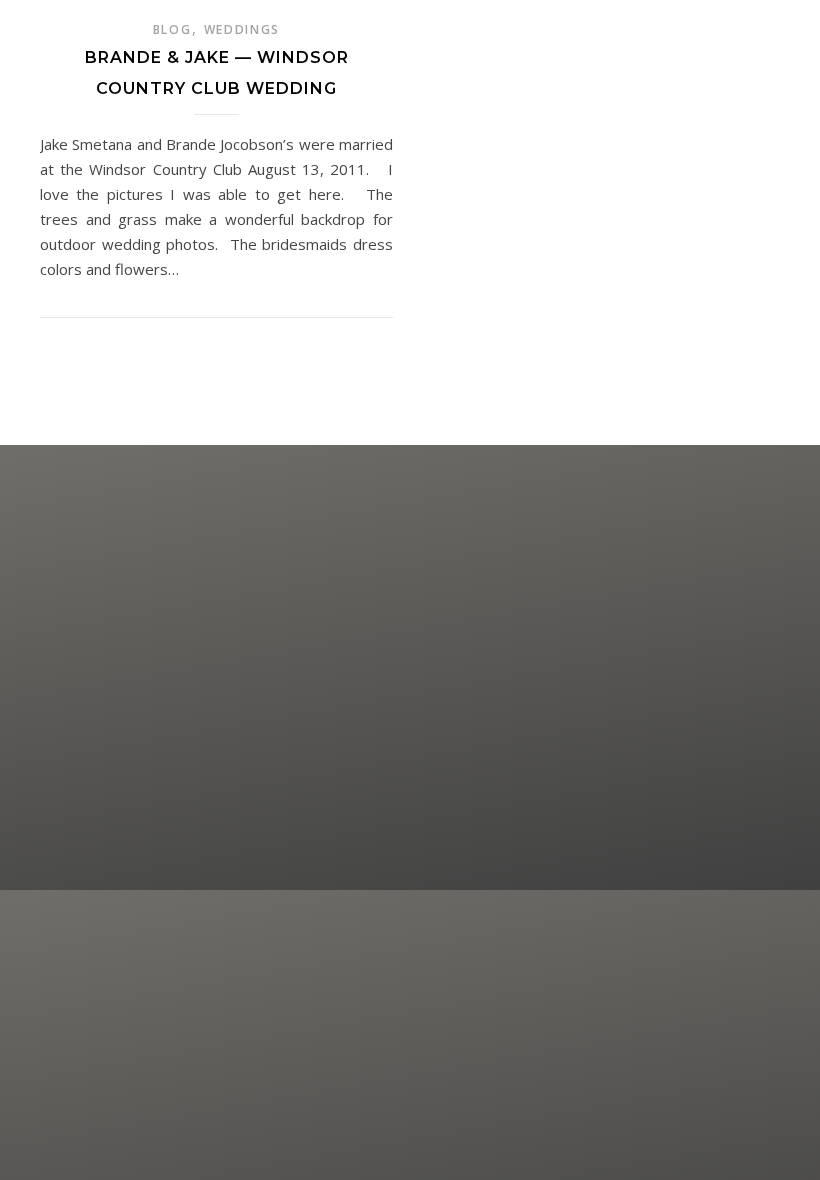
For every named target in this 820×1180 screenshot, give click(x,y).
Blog (172, 29)
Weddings (242, 29)
